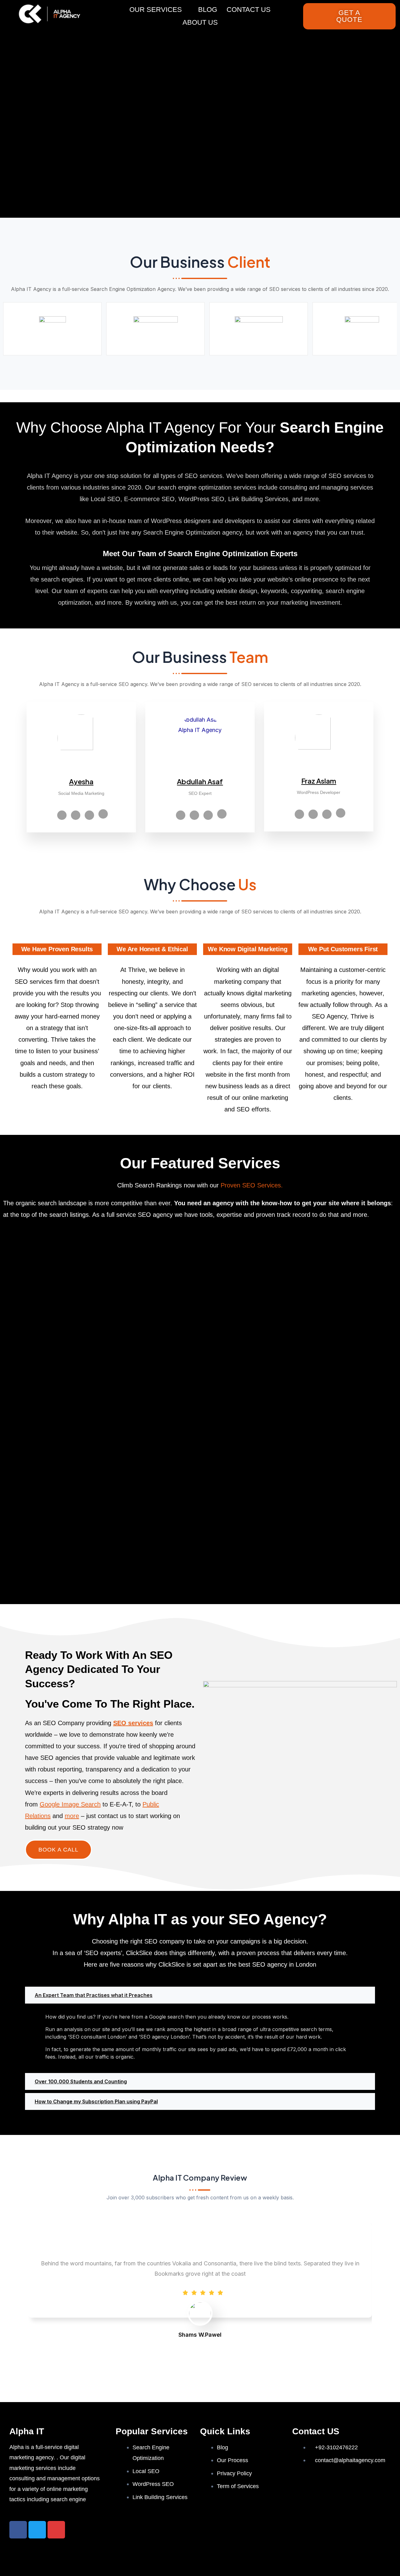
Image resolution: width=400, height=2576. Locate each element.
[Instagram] (222, 814)
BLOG (208, 10)
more (72, 1816)
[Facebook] (62, 815)
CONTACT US (249, 10)
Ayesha (81, 781)
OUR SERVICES (156, 10)
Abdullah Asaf (200, 781)
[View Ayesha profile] (81, 772)
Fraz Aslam (319, 781)
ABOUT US (200, 22)
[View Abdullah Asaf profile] (200, 772)
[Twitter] (76, 815)
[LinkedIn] (89, 815)
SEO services (133, 1723)
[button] (200, 1995)
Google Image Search (70, 1804)
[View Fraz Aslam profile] (319, 771)
